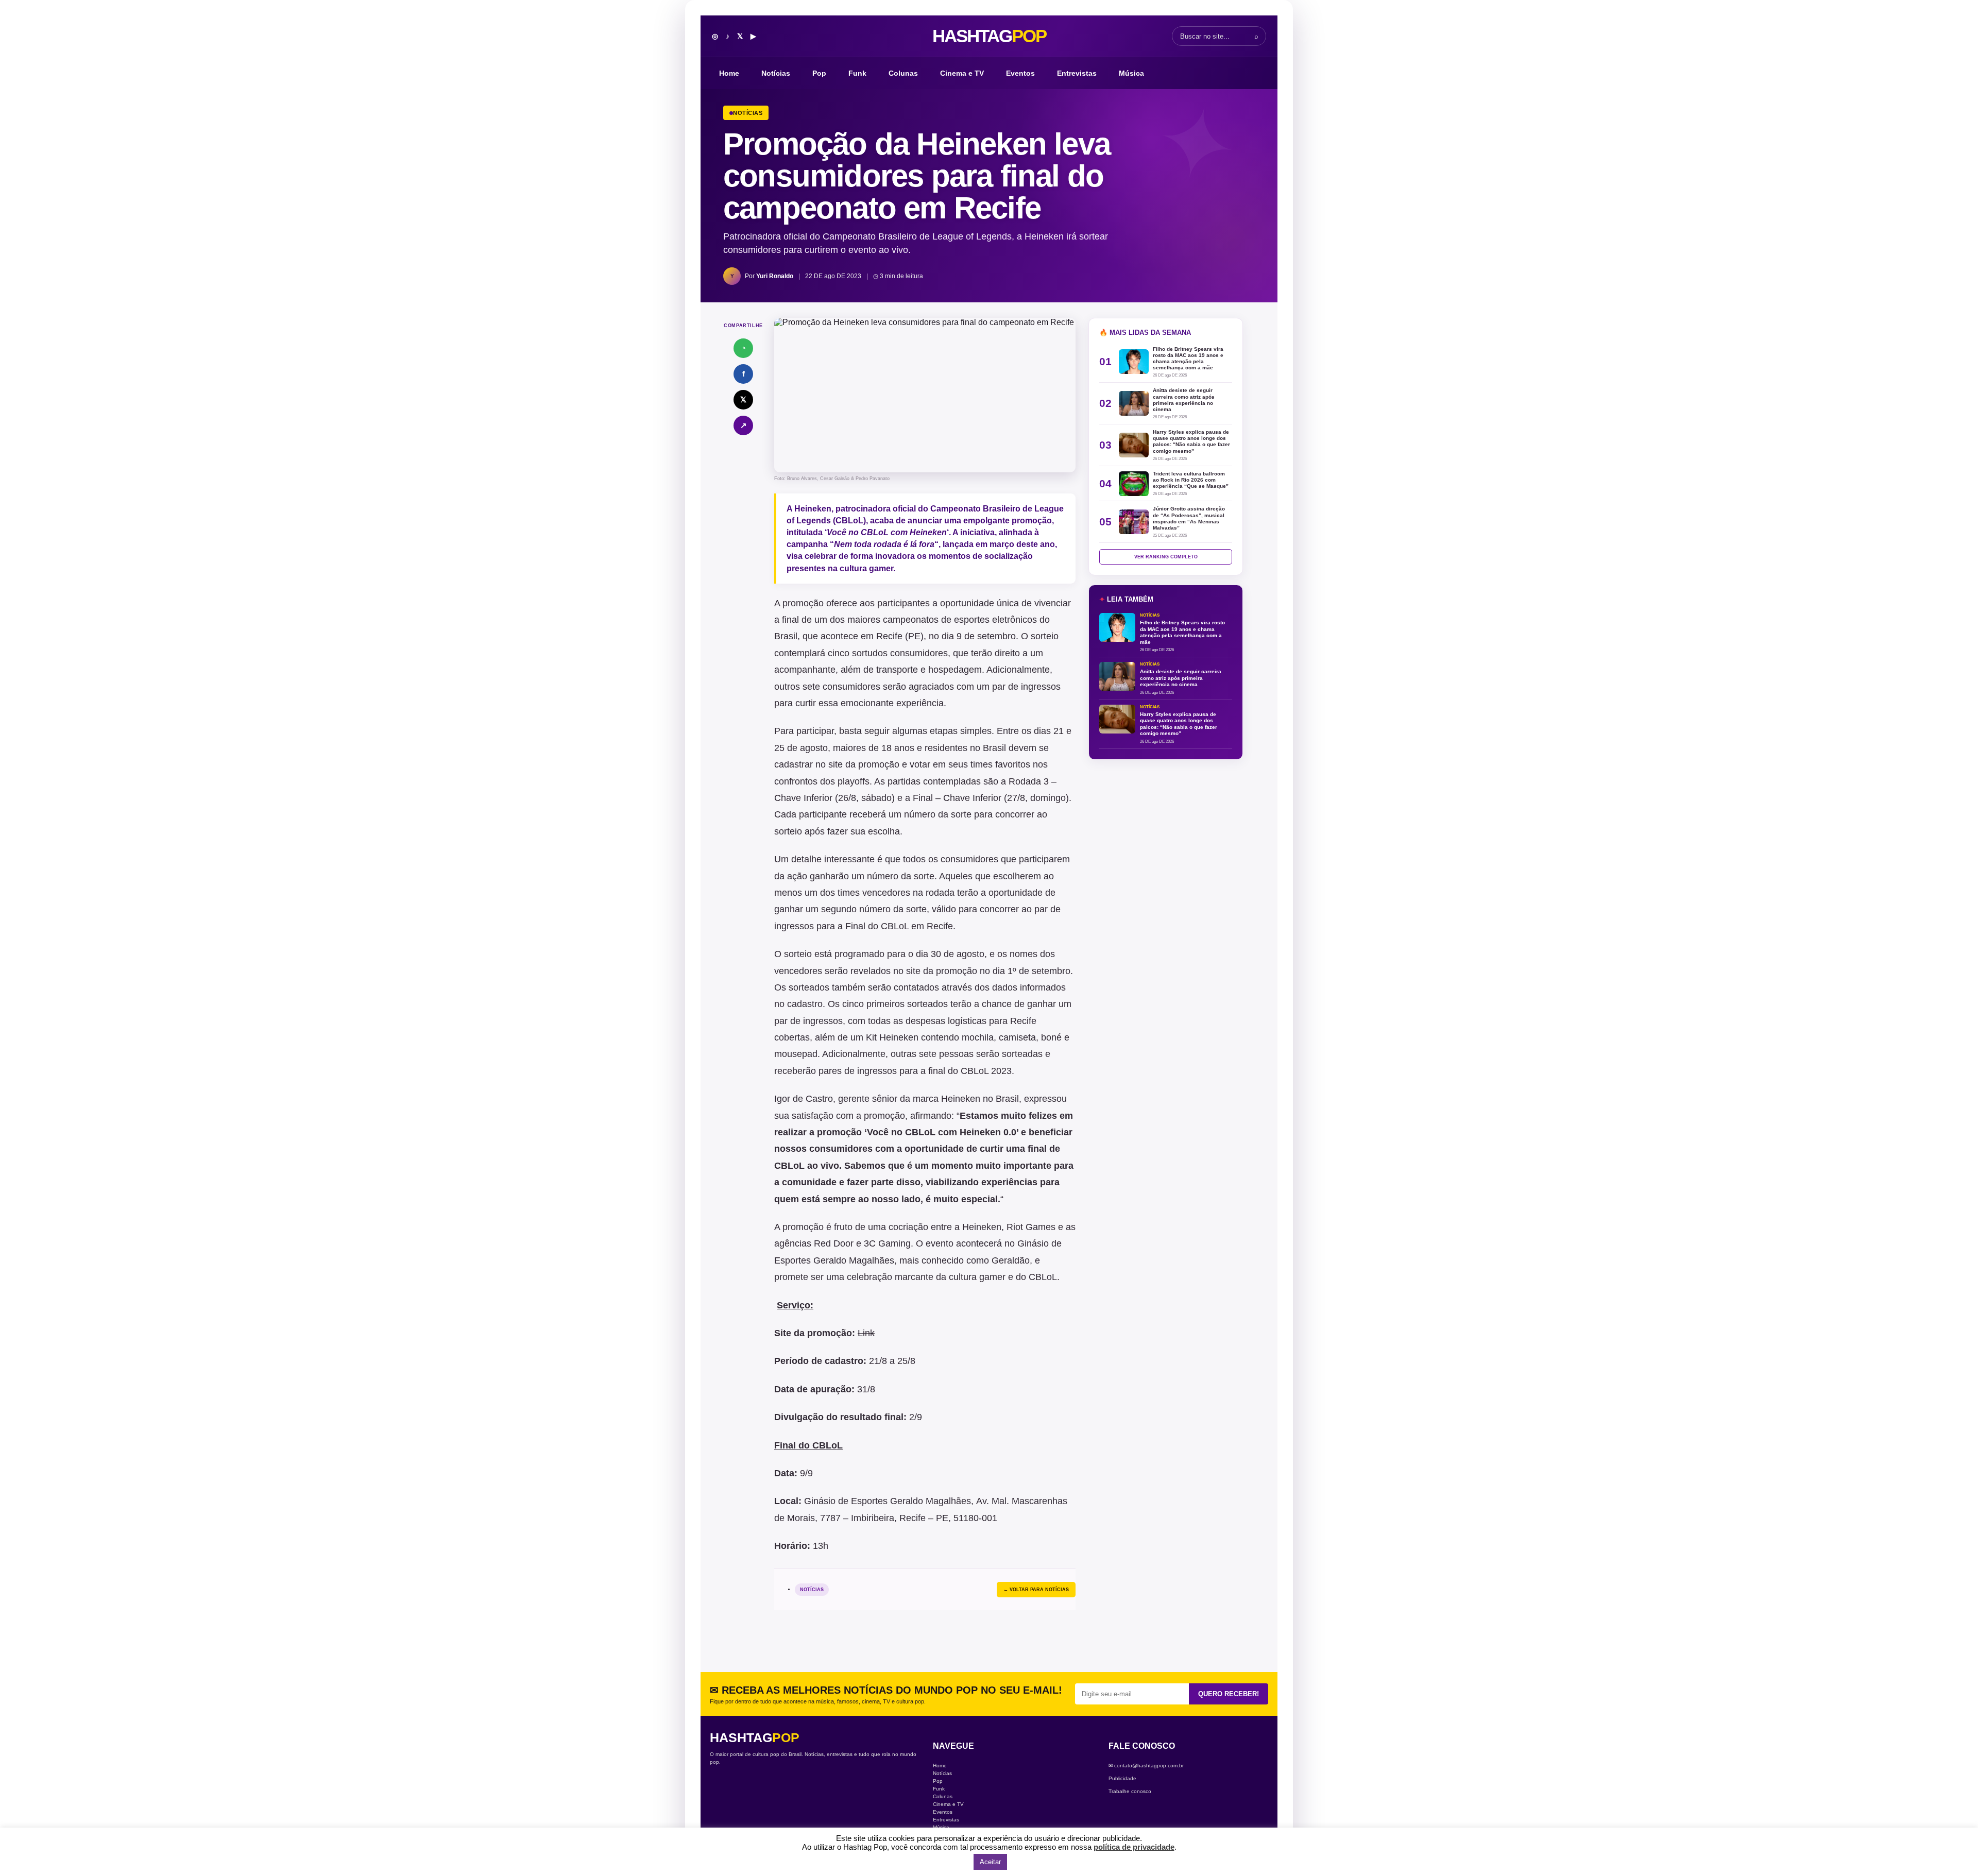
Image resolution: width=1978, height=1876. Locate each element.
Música (1131, 73)
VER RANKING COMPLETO (1166, 557)
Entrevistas (1077, 73)
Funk (857, 73)
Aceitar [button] (990, 1862)
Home (729, 73)
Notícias (776, 73)
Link (866, 1333)
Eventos (1020, 73)
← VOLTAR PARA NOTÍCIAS (1036, 1590)
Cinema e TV (962, 73)
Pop (819, 73)
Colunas (903, 73)
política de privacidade (1134, 1847)
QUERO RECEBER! (1229, 1694)
